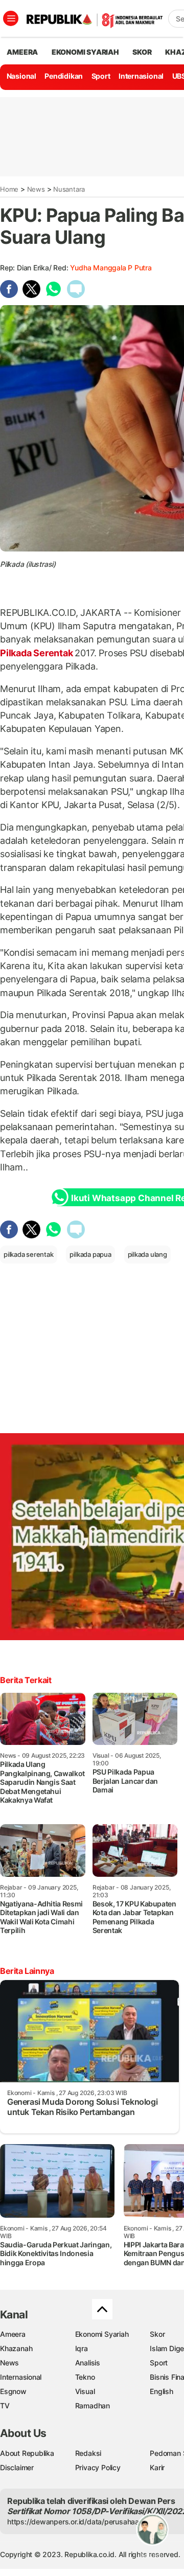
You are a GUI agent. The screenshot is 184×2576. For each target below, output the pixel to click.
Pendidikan (64, 76)
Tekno (85, 2377)
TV (5, 2406)
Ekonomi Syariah (85, 52)
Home (9, 189)
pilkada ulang (147, 1254)
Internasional (141, 76)
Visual (85, 2391)
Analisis (88, 2363)
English (162, 2391)
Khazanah (16, 2348)
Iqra (82, 2348)
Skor (157, 2334)
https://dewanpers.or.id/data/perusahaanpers (83, 2522)
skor (142, 52)
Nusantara (69, 189)
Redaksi (88, 2453)
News (36, 189)
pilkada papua (90, 1254)
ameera (22, 52)
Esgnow (13, 2391)
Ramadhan (93, 2406)
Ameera (13, 2334)
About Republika (27, 2453)
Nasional (21, 76)
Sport (101, 76)
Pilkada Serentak (37, 653)
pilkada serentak (29, 1254)
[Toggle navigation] (11, 18)
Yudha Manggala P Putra (111, 268)
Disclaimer (17, 2467)
